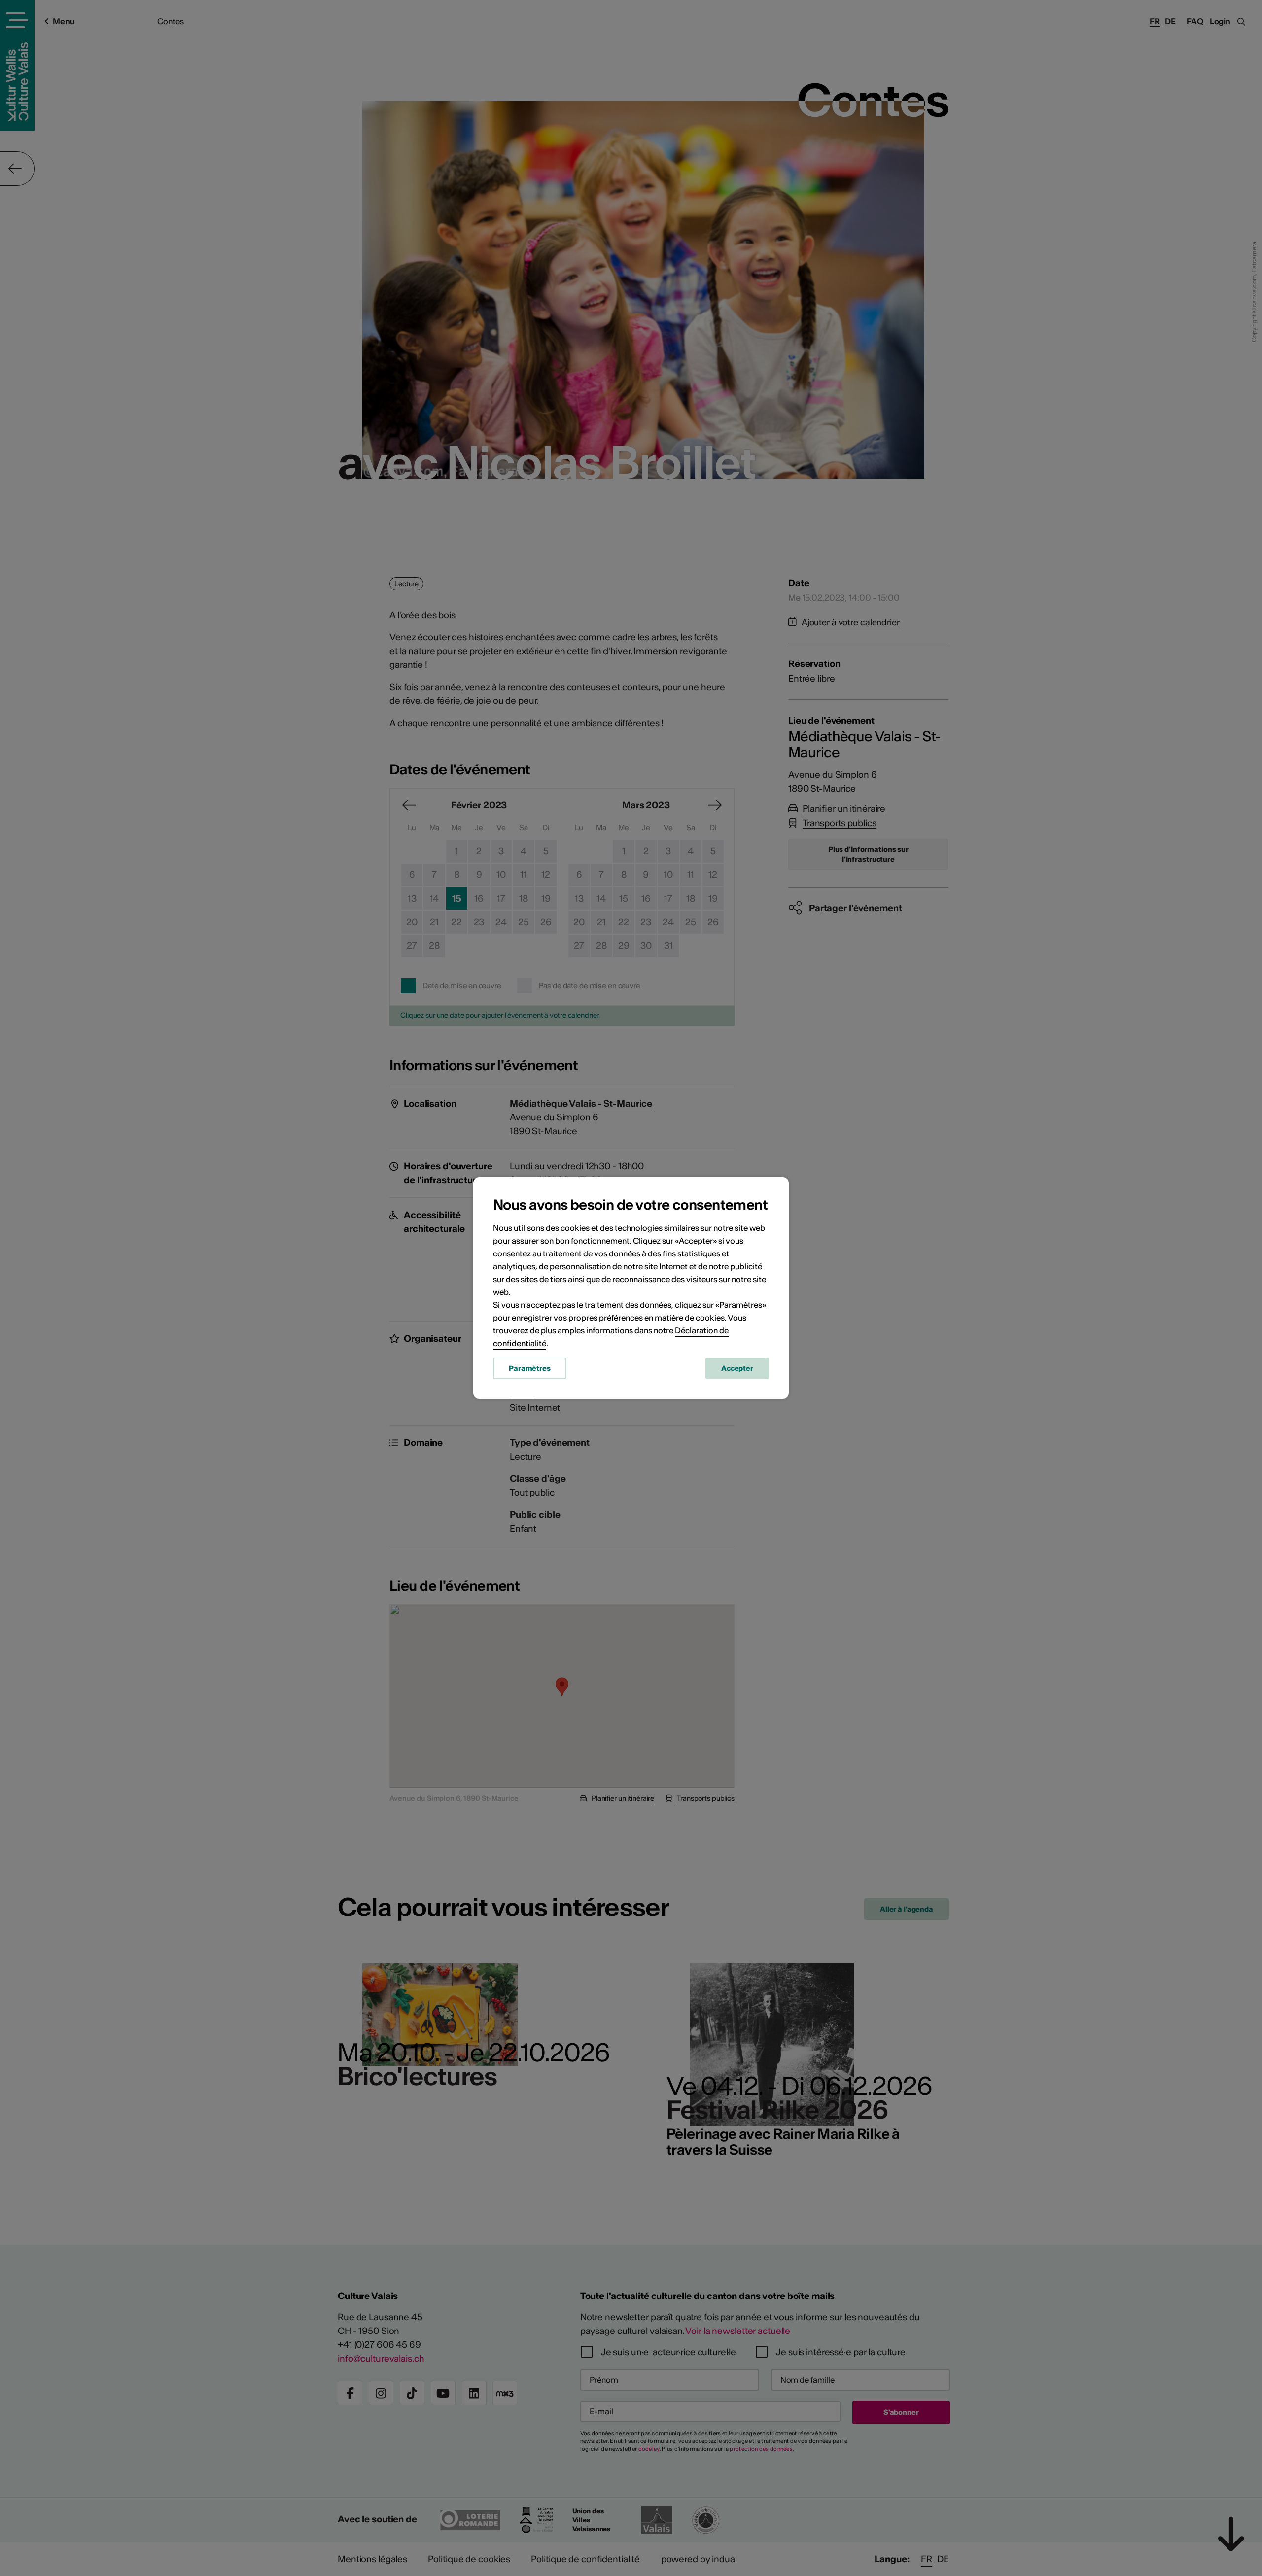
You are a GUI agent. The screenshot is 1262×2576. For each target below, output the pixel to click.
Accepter (737, 1368)
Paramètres (530, 1368)
